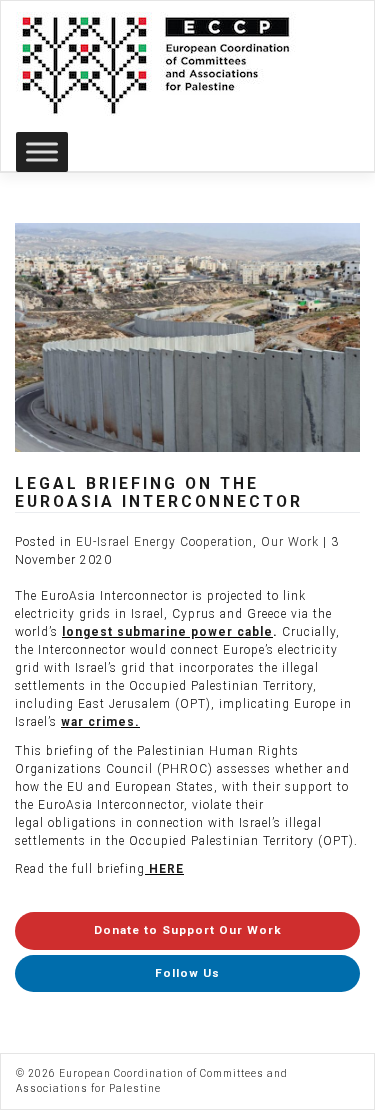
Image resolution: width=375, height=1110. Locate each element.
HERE (166, 869)
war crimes (98, 722)
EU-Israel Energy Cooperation (164, 542)
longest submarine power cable (167, 632)
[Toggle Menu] (42, 151)
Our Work (290, 542)
